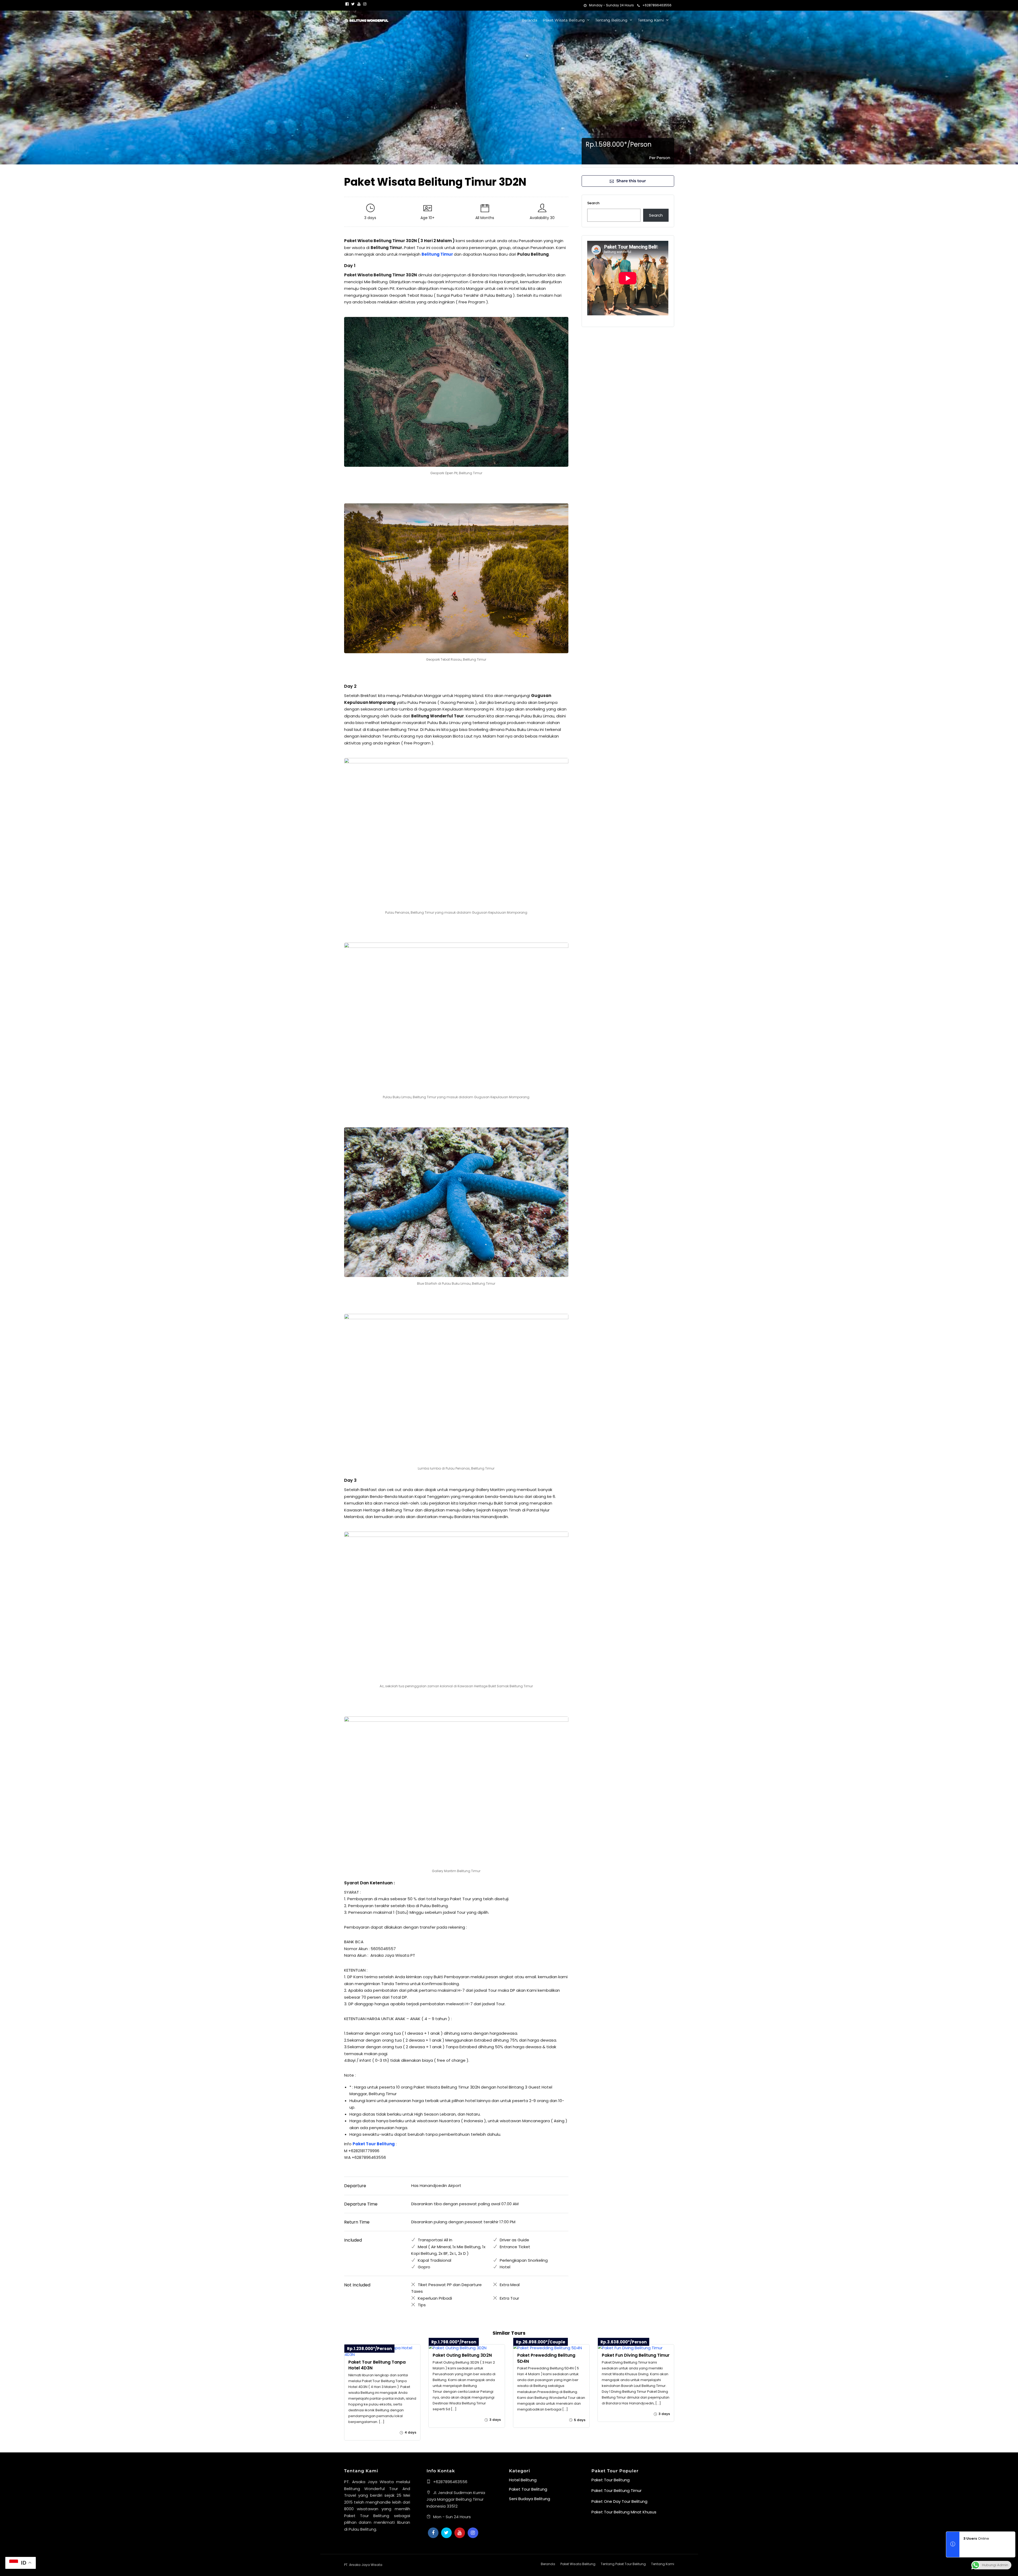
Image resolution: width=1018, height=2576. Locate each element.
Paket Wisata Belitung (564, 20)
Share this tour (631, 181)
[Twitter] (446, 2533)
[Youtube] (359, 4)
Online (976, 2538)
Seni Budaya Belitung (530, 2499)
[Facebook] (433, 2533)
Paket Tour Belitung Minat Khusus (624, 2512)
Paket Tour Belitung (528, 2489)
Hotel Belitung (523, 2480)
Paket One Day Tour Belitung (619, 2501)
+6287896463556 (657, 5)
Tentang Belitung (611, 20)
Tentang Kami (651, 20)
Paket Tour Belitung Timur (616, 2490)
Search (593, 203)
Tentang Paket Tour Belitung (623, 2564)
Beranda (529, 20)
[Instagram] (365, 4)
